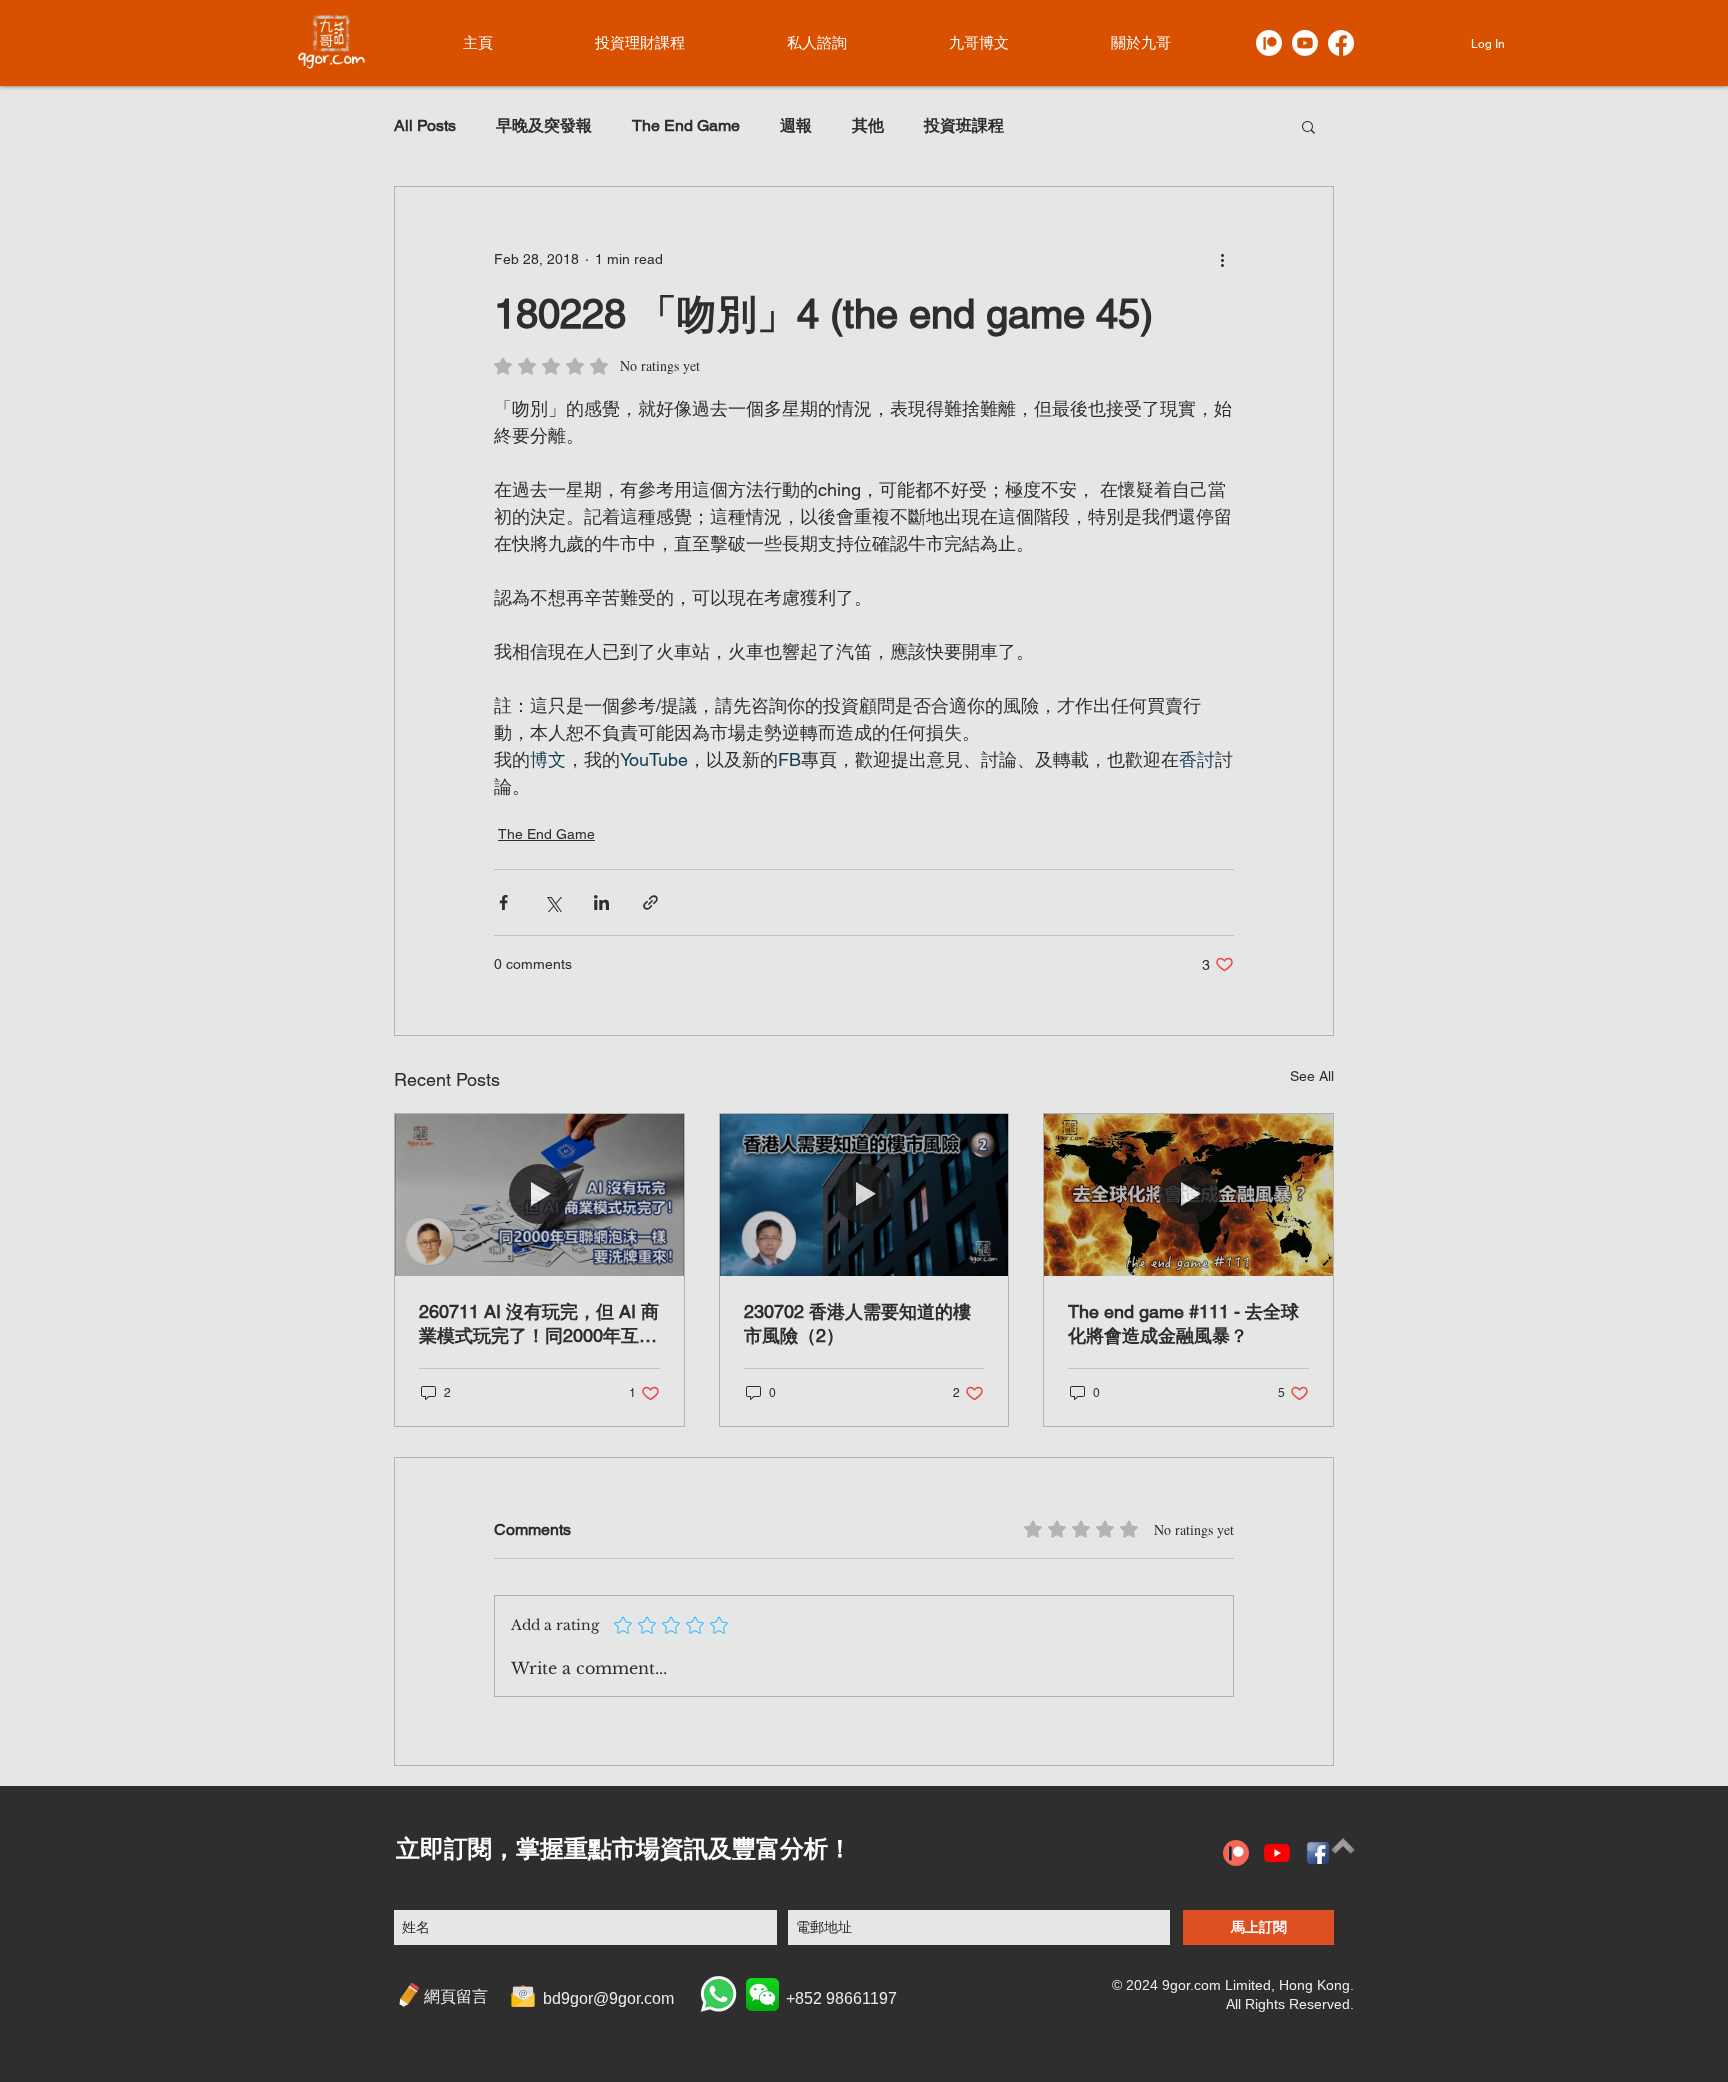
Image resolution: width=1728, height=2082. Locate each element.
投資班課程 (964, 125)
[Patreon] (1269, 43)
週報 (796, 125)
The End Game (686, 125)
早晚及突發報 (544, 125)
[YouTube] (1277, 1853)
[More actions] (1222, 259)
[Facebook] (1341, 43)
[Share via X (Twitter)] (552, 902)
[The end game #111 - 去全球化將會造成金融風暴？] (1188, 1195)
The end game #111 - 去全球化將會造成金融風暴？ (1183, 1323)
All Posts (425, 125)
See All (1312, 1076)
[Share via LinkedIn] (601, 902)
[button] (1308, 126)
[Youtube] (1305, 43)
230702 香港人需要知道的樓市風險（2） (857, 1323)
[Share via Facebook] (503, 902)
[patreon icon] (1236, 1853)
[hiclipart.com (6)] (1318, 1853)
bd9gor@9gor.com (608, 1998)
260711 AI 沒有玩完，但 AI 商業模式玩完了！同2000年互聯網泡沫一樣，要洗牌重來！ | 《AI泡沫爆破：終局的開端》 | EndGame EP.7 (539, 1324)
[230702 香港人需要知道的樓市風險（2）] (864, 1195)
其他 (868, 125)
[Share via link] (650, 902)
